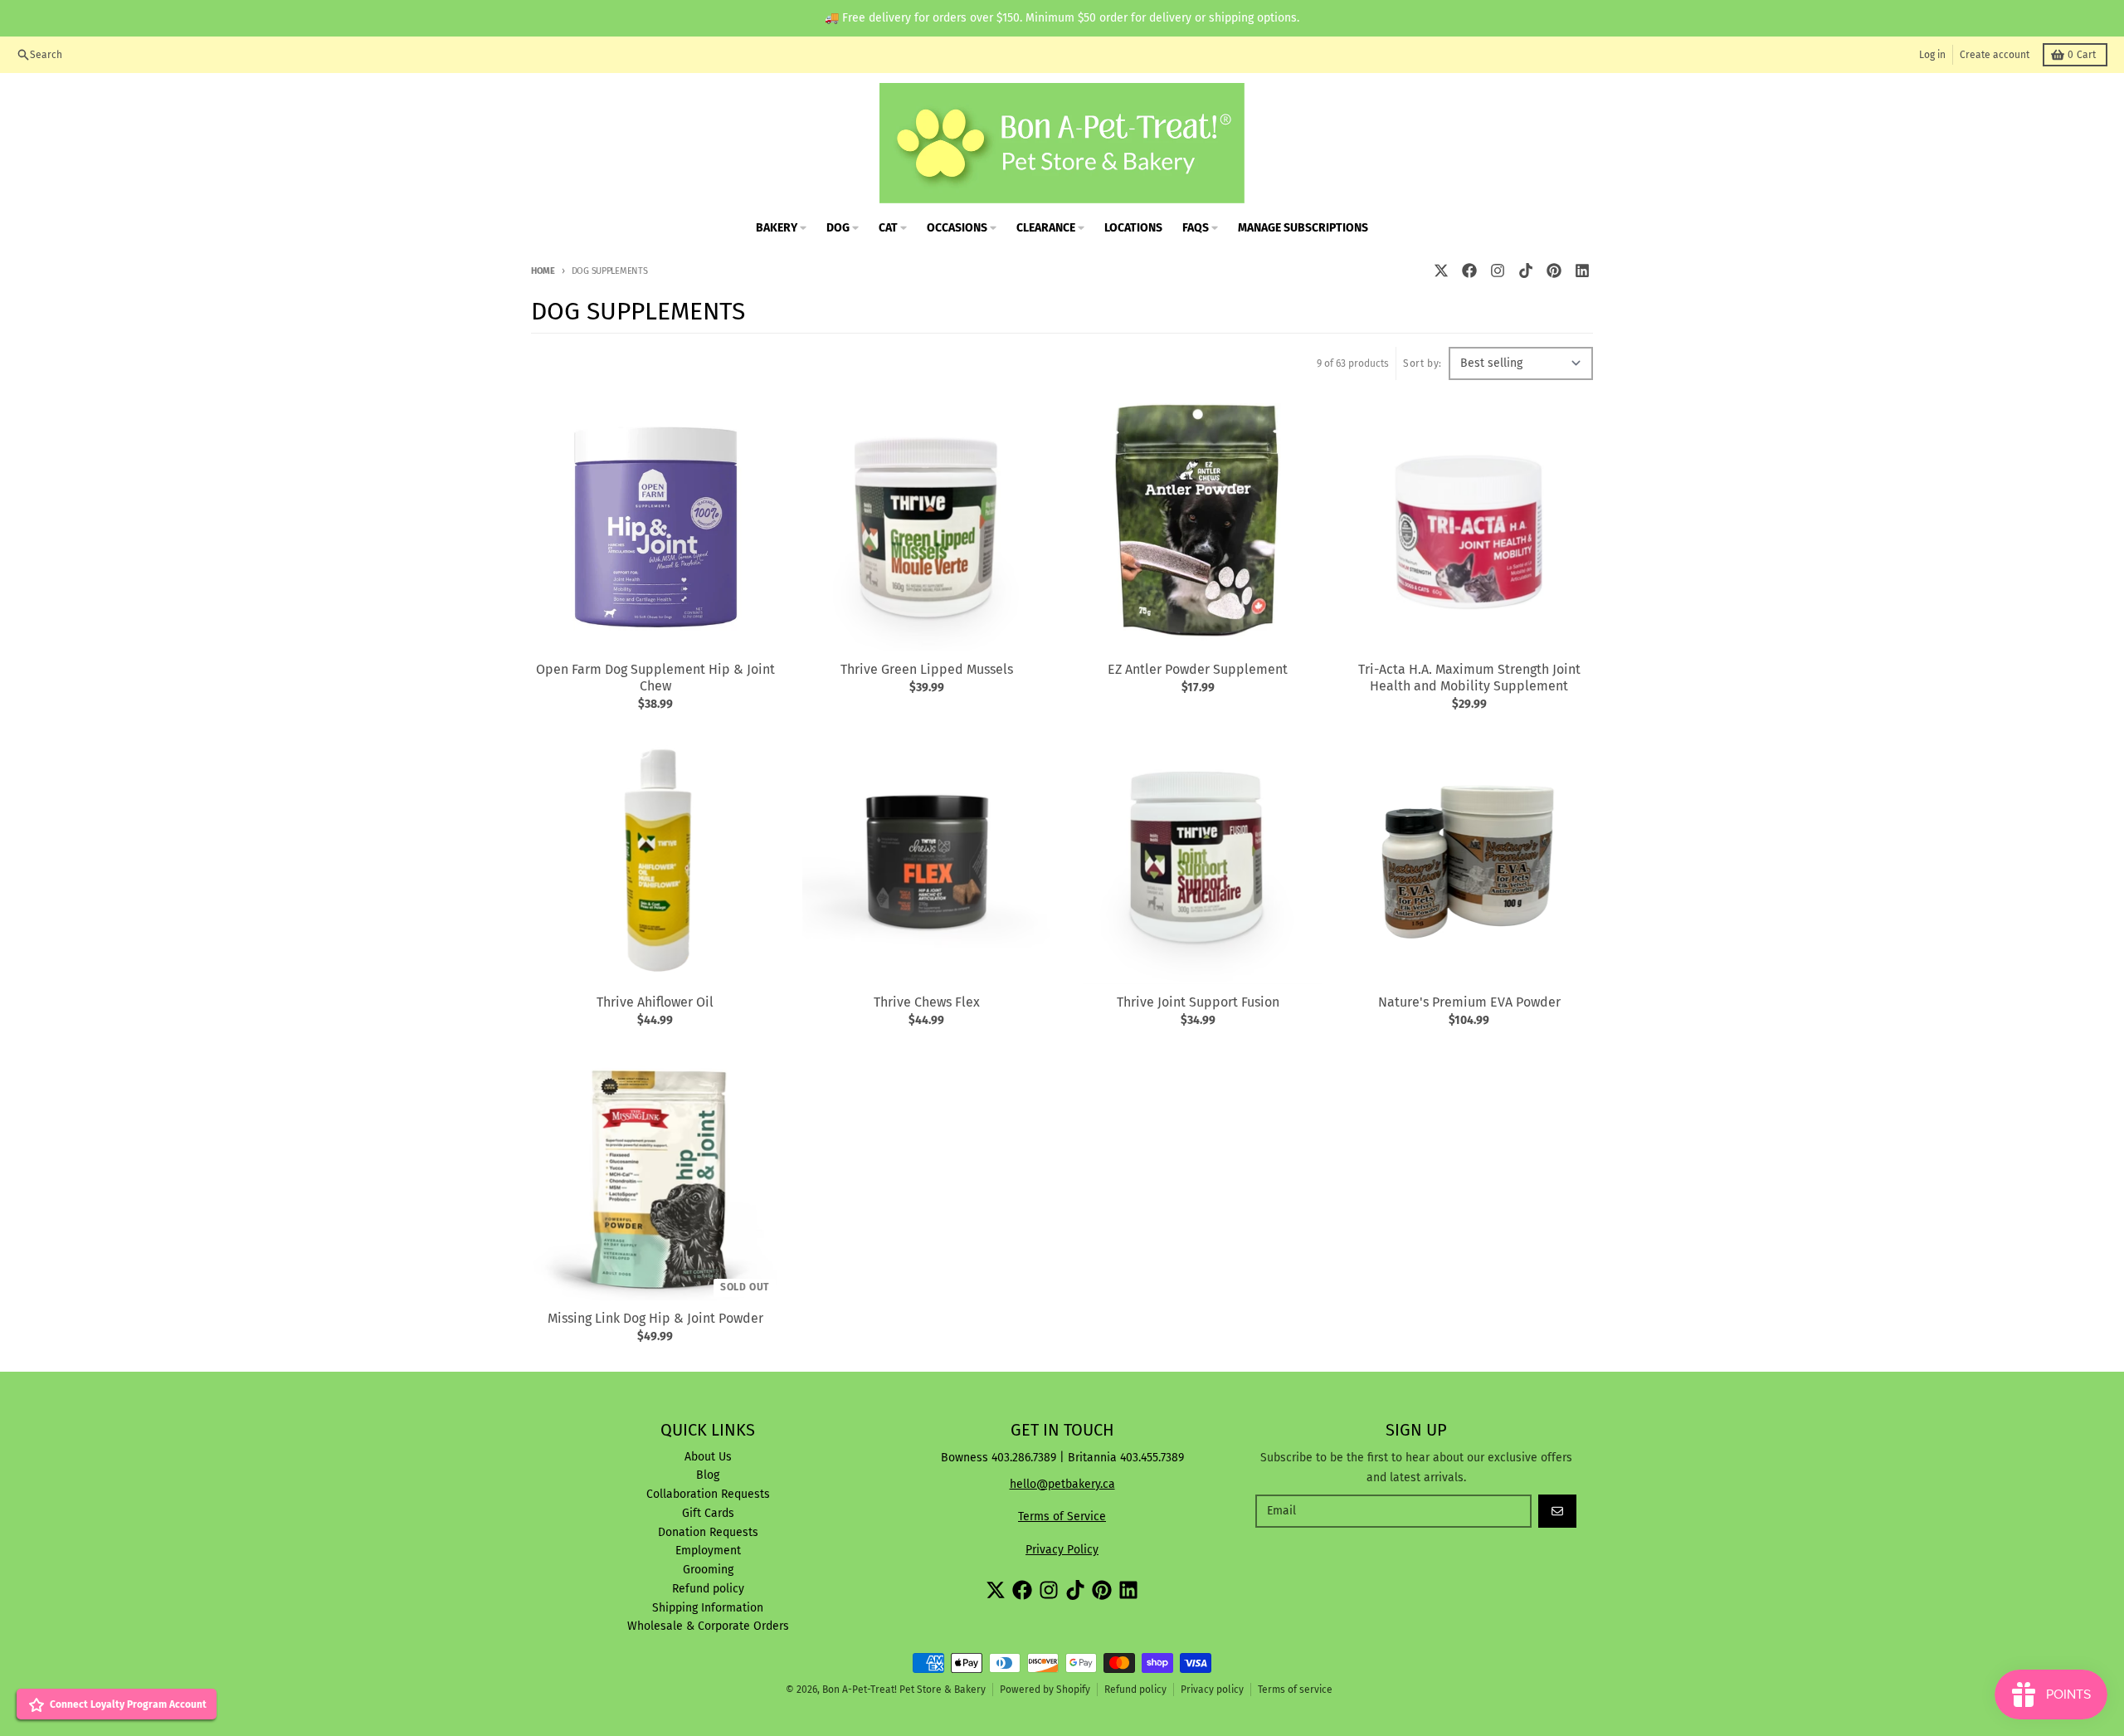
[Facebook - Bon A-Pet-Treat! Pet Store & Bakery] (1469, 271)
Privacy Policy (1062, 1550)
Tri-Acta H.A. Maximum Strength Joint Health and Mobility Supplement (1469, 678)
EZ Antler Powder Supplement (1198, 669)
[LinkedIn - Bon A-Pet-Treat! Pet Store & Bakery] (1582, 271)
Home (543, 271)
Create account (1995, 55)
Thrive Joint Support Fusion (1198, 1002)
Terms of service (1295, 1690)
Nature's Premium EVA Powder (1469, 1002)
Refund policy (1135, 1690)
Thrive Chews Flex (927, 1002)
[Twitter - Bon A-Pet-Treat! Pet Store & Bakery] (1441, 271)
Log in (1932, 55)
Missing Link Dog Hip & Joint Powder (655, 1318)
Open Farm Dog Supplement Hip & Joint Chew (655, 678)
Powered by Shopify (1045, 1690)
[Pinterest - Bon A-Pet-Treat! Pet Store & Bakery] (1554, 271)
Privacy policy (1212, 1690)
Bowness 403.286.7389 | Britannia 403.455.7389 (1062, 1458)
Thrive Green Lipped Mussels (927, 669)
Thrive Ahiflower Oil (655, 1002)
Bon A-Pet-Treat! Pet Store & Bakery (904, 1690)
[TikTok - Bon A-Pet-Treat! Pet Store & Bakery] (1526, 271)
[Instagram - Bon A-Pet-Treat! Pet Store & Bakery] (1498, 271)
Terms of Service (1062, 1517)
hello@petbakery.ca (1062, 1484)
